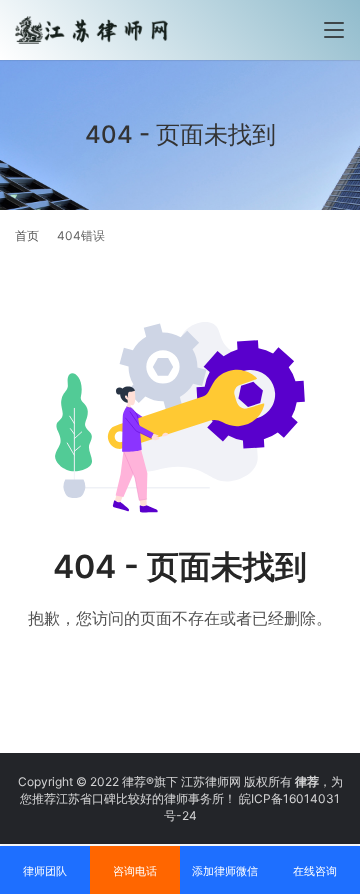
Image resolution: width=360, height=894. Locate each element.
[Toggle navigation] (334, 30)
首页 (27, 235)
